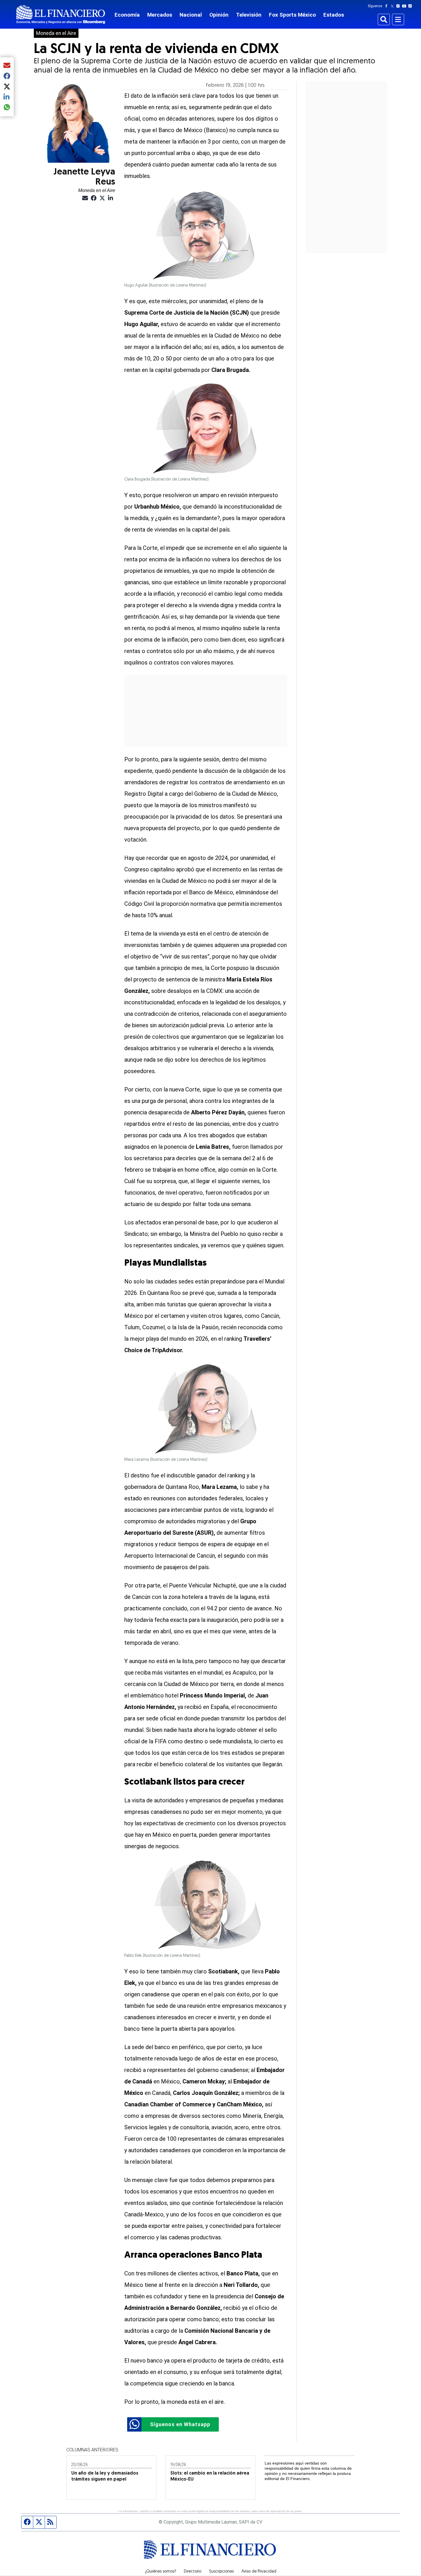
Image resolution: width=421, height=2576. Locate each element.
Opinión (219, 15)
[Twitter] (393, 6)
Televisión (249, 15)
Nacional (191, 15)
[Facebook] (387, 6)
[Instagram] (399, 6)
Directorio (193, 2572)
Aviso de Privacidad (259, 2572)
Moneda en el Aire (56, 33)
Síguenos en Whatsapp (180, 2424)
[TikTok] (411, 6)
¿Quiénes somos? (161, 2572)
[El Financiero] (61, 14)
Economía (127, 15)
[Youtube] (405, 6)
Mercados (160, 15)
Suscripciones (221, 2572)
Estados (334, 15)
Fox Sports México (292, 15)
